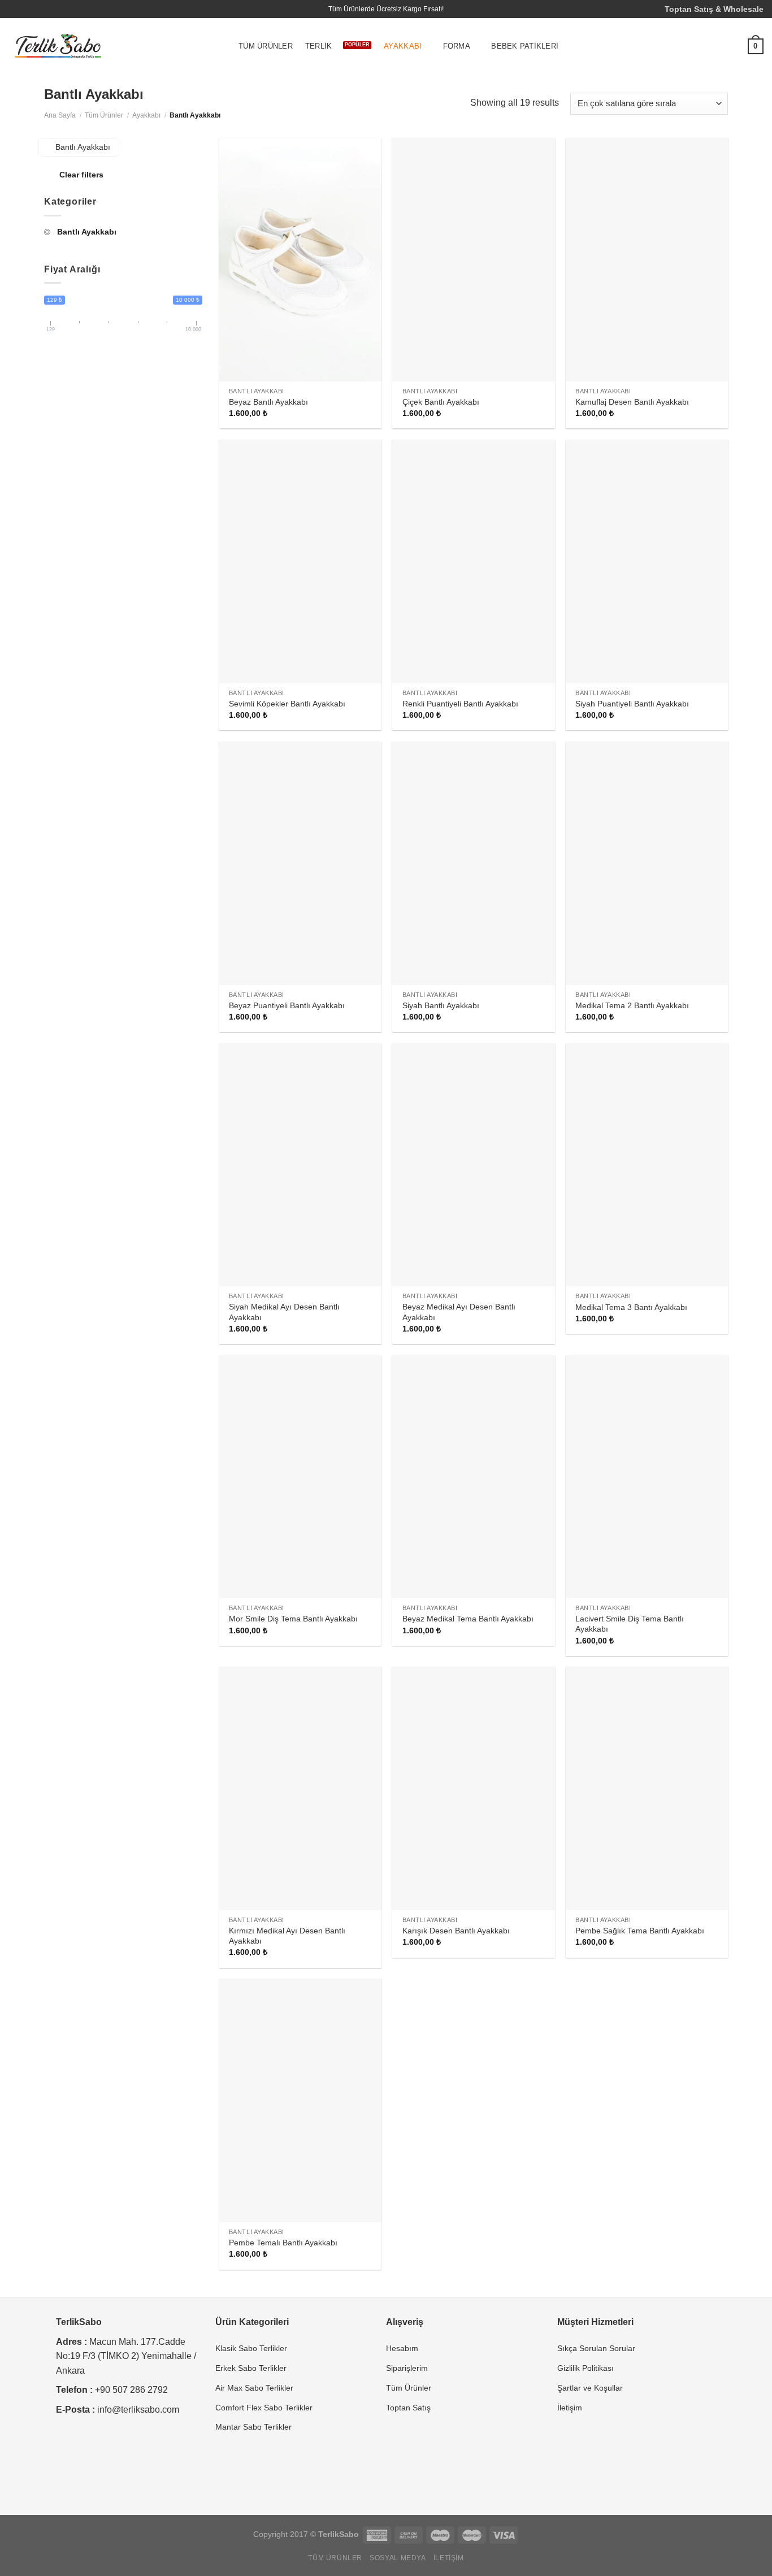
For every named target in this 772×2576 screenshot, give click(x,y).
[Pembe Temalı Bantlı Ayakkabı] (300, 2100)
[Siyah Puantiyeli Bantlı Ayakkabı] (647, 561)
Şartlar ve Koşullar (590, 2388)
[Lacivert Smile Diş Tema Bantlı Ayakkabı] (647, 1477)
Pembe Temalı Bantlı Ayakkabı (283, 2243)
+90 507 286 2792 (131, 2390)
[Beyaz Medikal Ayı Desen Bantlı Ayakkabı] (473, 1165)
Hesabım (402, 2348)
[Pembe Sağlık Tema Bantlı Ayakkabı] (647, 1788)
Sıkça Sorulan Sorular (596, 2348)
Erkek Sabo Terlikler (251, 2368)
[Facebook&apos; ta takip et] (14, 9)
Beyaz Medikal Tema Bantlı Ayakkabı (468, 1619)
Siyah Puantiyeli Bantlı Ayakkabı (632, 704)
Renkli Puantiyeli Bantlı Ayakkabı (460, 704)
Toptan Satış (408, 2408)
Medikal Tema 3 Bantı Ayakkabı (631, 1307)
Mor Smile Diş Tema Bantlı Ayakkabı (293, 1619)
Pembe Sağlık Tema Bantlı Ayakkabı (640, 1931)
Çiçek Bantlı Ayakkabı (441, 402)
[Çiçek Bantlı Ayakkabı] (473, 260)
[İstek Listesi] (731, 46)
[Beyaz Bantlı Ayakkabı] (300, 260)
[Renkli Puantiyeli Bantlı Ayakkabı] (473, 561)
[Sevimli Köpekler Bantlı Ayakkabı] (300, 561)
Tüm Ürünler (266, 46)
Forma (457, 46)
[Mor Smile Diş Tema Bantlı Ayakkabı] (300, 1477)
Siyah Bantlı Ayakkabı (441, 1005)
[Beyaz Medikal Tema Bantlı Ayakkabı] (473, 1477)
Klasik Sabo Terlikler (251, 2348)
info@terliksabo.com (138, 2410)
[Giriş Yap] (708, 46)
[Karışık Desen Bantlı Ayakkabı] (473, 1788)
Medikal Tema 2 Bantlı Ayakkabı (632, 1005)
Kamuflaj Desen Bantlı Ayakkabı (632, 402)
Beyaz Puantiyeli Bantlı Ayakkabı (287, 1005)
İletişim (570, 2408)
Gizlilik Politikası (585, 2368)
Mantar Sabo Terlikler (253, 2427)
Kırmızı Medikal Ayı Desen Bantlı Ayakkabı (287, 1936)
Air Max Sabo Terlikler (254, 2388)
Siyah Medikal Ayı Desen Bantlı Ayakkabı (284, 1312)
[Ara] (686, 47)
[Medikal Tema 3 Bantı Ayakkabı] (647, 1165)
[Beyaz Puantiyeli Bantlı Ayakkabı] (300, 863)
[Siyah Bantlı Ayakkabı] (473, 863)
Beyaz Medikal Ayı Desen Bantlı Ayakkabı (459, 1312)
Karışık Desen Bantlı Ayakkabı (456, 1931)
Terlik (319, 46)
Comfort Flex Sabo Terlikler (264, 2408)
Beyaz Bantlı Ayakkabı (268, 402)
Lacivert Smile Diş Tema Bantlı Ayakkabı (630, 1624)
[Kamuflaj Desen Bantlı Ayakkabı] (647, 260)
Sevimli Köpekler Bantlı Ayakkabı (287, 704)
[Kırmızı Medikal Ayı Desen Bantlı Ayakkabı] (300, 1788)
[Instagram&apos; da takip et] (25, 9)
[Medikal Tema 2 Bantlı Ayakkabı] (647, 863)
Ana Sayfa (60, 115)
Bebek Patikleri (525, 46)
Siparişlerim (407, 2368)
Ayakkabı (403, 46)
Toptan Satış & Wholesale (714, 9)
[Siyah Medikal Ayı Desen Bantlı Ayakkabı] (300, 1165)
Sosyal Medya (398, 2558)
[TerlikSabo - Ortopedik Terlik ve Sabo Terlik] (58, 47)
